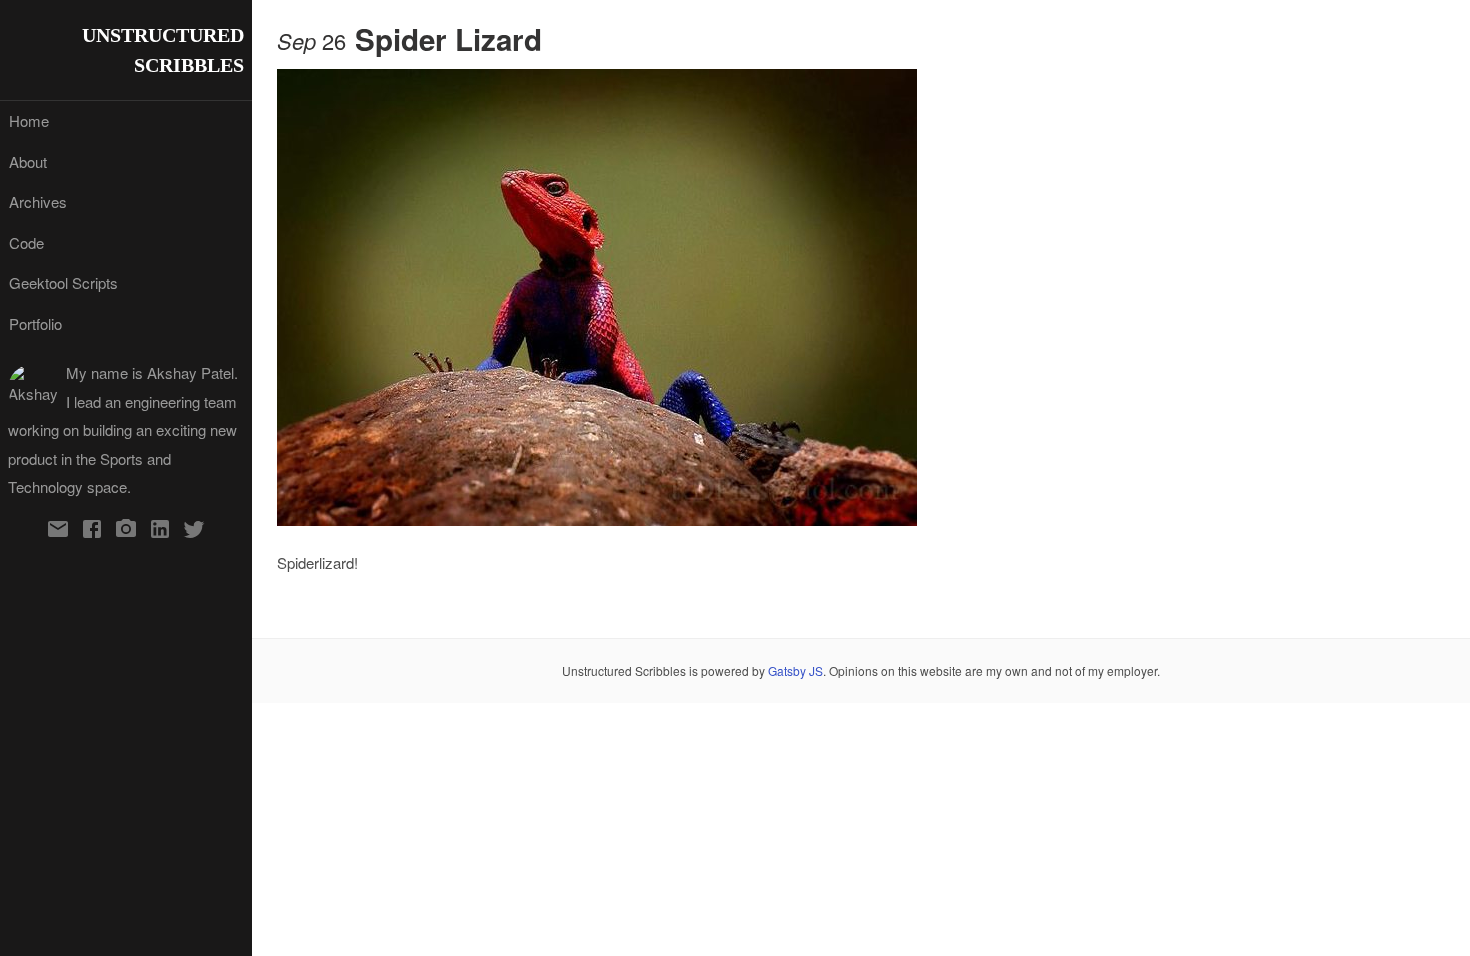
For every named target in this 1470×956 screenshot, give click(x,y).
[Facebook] (92, 532)
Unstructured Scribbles (163, 50)
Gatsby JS (795, 670)
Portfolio (35, 323)
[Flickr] (126, 532)
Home (29, 120)
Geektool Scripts (63, 282)
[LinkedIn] (160, 532)
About (28, 161)
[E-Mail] (58, 532)
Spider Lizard (448, 39)
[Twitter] (194, 532)
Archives (38, 201)
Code (26, 242)
